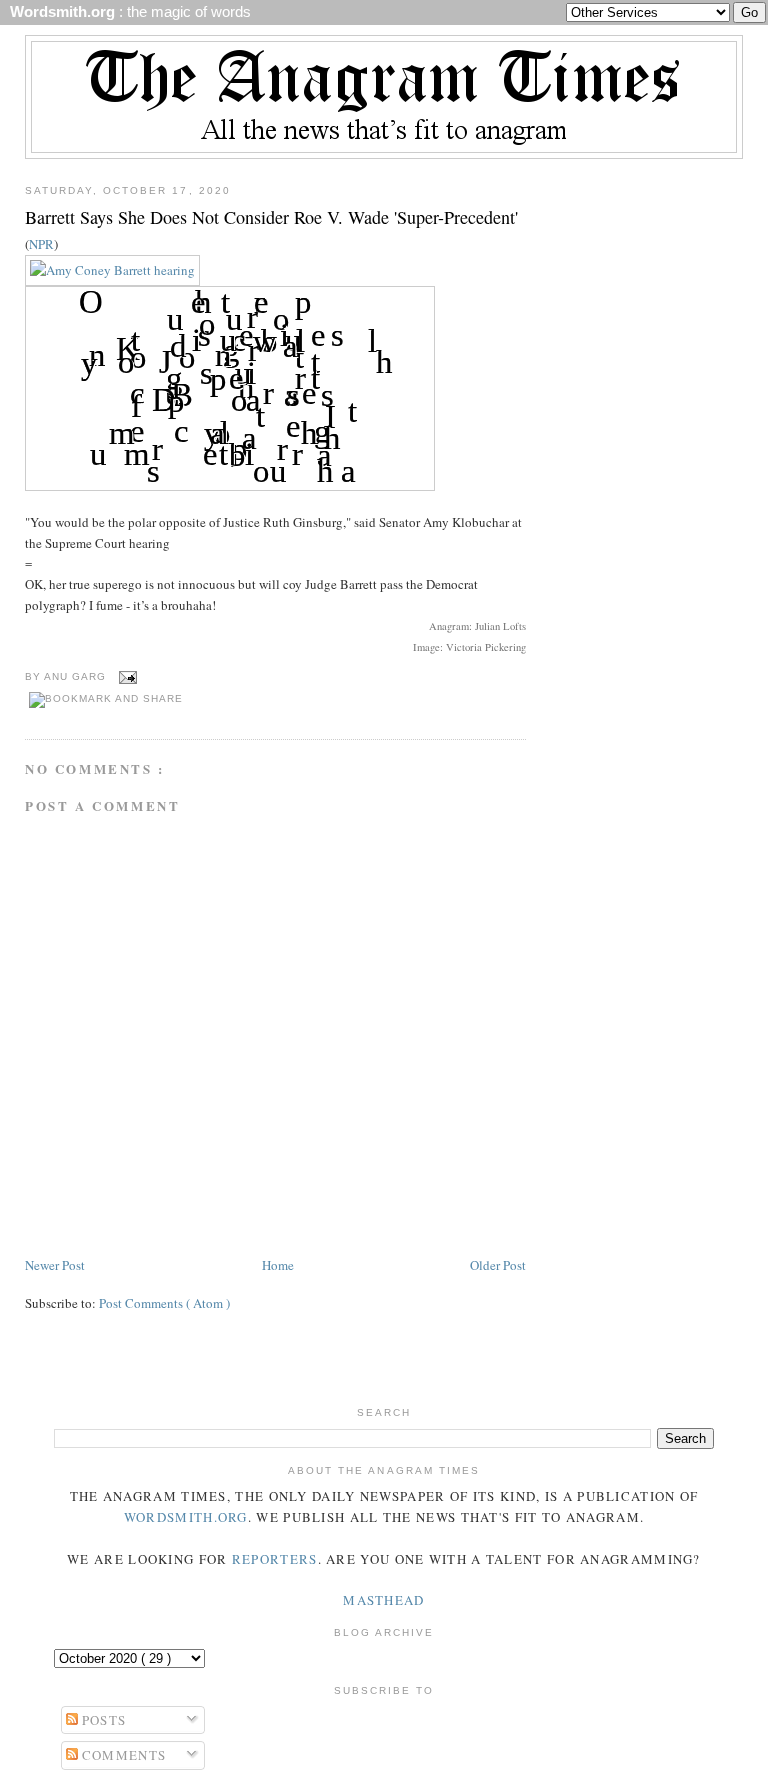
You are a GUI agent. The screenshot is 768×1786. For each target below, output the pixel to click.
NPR (41, 244)
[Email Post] (125, 676)
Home (278, 1265)
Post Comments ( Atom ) (164, 1303)
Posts (102, 1720)
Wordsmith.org (186, 1517)
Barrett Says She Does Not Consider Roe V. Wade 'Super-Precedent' (271, 217)
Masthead (383, 1600)
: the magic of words (126, 12)
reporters (275, 1559)
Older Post (498, 1265)
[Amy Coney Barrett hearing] (112, 270)
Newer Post (55, 1265)
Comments (122, 1755)
